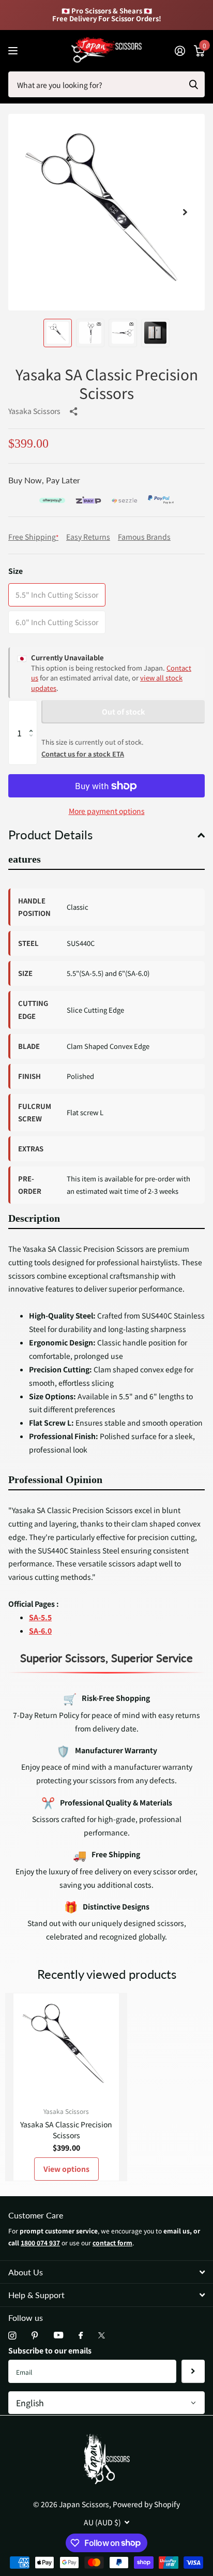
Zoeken (193, 84)
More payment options (107, 811)
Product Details (50, 834)
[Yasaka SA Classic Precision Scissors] (66, 2046)
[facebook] (81, 2336)
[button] (185, 212)
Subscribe (193, 2371)
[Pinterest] (35, 2336)
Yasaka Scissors (34, 411)
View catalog (14, 50)
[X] (102, 2335)
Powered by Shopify (146, 2504)
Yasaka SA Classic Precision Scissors (66, 2130)
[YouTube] (58, 2336)
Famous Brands (144, 537)
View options (66, 2169)
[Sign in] (180, 51)
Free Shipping (33, 537)
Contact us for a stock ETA (83, 754)
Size (16, 571)
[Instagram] (12, 2336)
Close (106, 2272)
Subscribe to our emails (50, 2350)
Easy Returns (88, 537)
